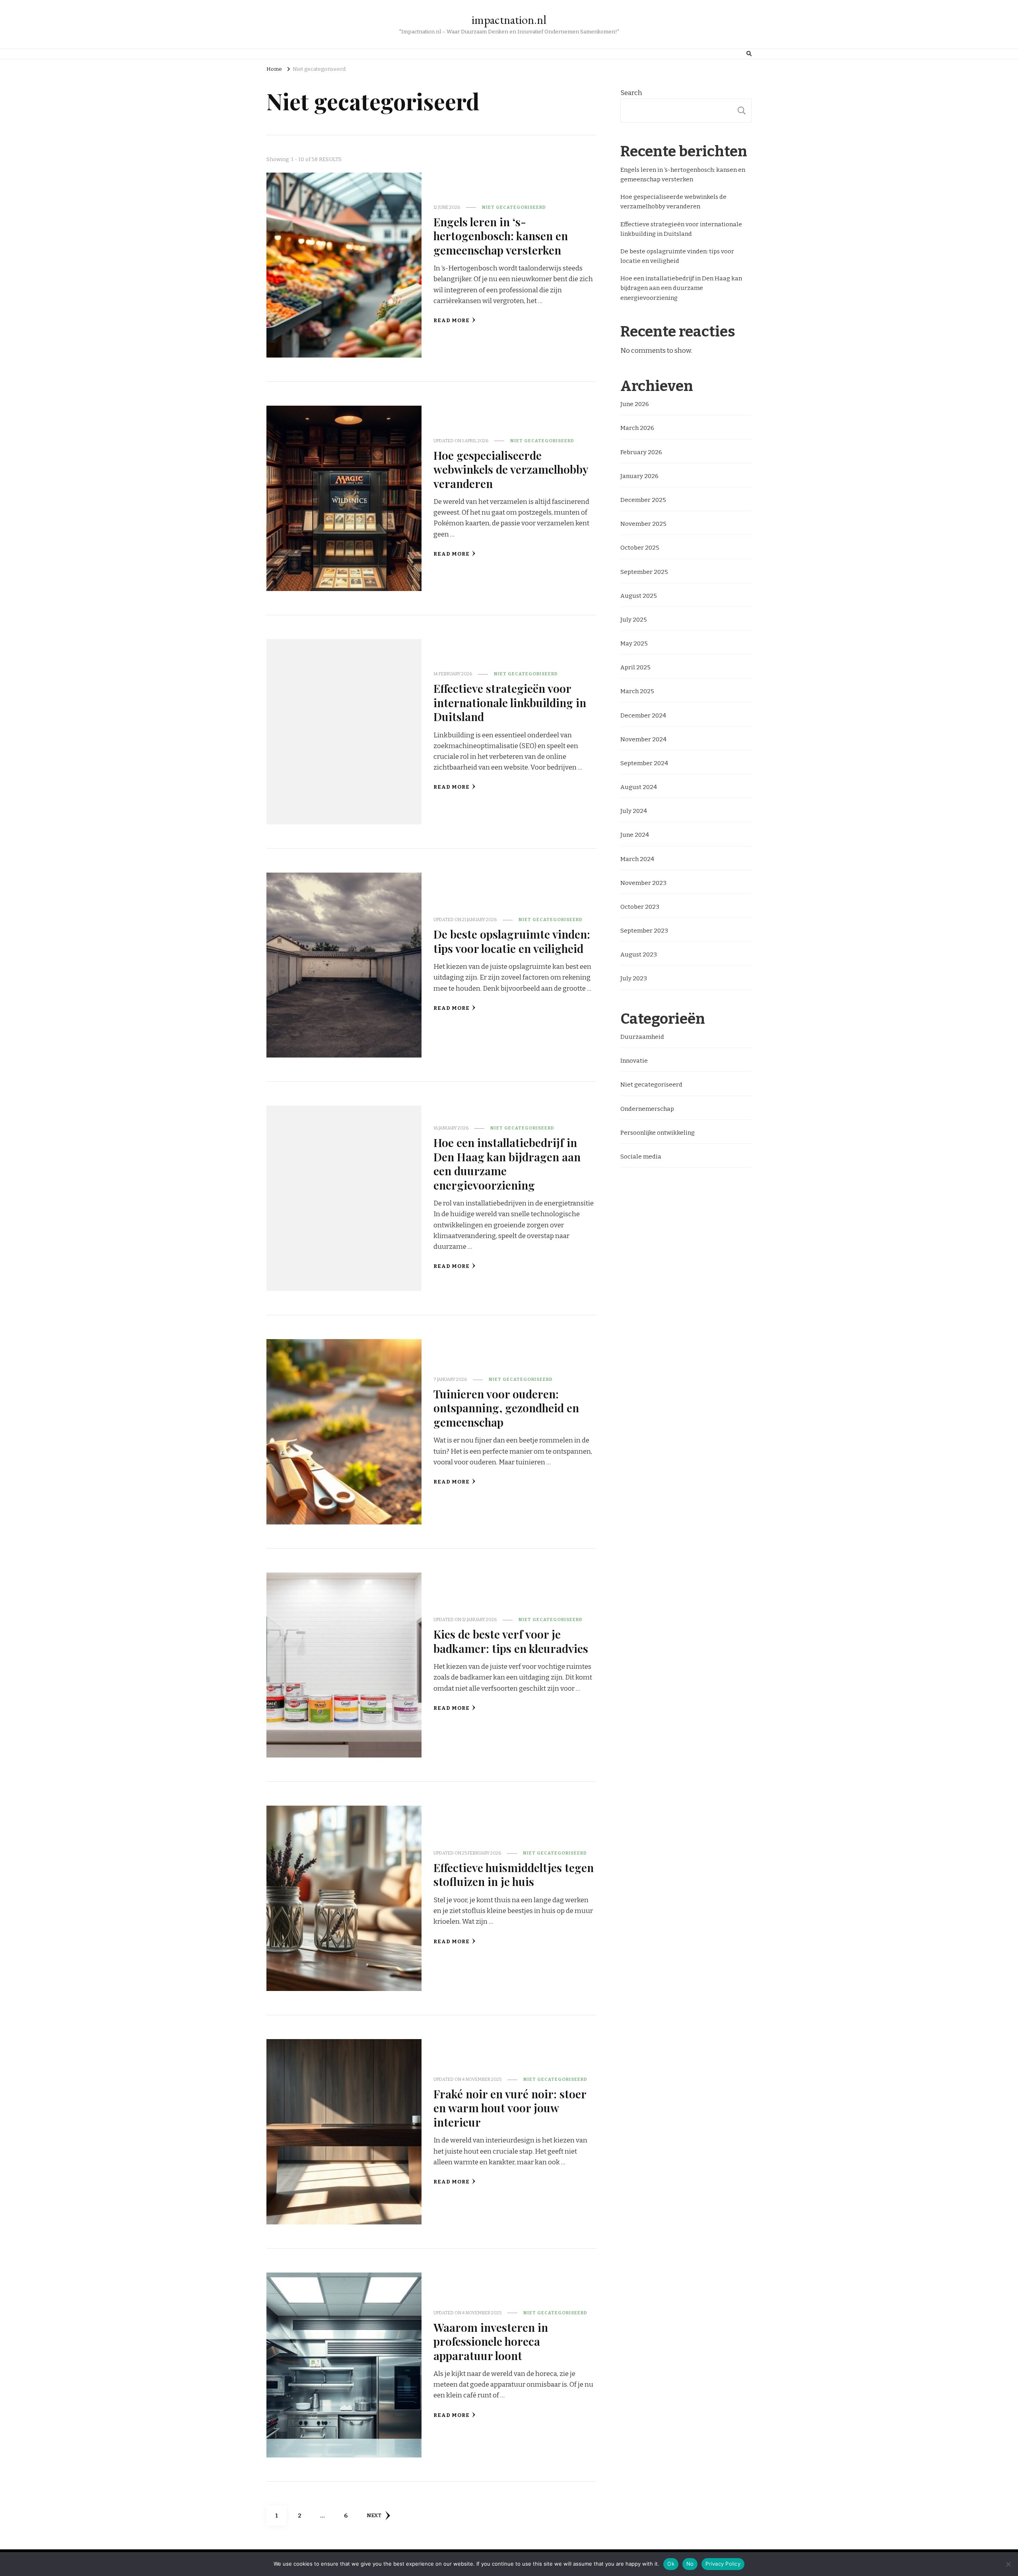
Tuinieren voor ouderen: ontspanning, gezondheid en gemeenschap (506, 1408)
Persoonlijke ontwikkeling (658, 1133)
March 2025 (637, 691)
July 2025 (634, 620)
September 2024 (644, 763)
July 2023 (634, 978)
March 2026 (637, 428)
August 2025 (639, 596)
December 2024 (643, 715)
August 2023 (639, 955)
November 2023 (643, 883)
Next (374, 2516)
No (690, 2564)
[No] (1008, 2564)
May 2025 (634, 644)
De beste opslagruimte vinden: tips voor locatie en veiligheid (512, 941)
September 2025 (644, 572)
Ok (671, 2564)
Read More (452, 321)
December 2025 (643, 500)
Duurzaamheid (642, 1037)
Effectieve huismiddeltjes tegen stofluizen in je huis (514, 1874)
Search (631, 93)
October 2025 (640, 548)
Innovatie (634, 1061)
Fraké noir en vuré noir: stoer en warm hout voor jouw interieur (510, 2108)
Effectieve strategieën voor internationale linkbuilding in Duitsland (510, 702)
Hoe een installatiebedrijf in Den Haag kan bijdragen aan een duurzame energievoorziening (507, 1163)
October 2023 (640, 907)
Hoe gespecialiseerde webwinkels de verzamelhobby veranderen (511, 469)
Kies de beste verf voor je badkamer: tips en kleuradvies (511, 1641)
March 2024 (637, 859)
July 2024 (634, 811)
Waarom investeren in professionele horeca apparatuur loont (491, 2341)
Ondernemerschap (647, 1109)
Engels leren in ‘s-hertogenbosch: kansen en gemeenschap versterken (501, 236)
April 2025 (635, 667)
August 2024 (639, 787)
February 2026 (641, 452)
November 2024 (643, 739)
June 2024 (635, 835)
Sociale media (641, 1157)
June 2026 (635, 404)
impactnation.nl (509, 20)
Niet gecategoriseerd (514, 207)
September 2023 (644, 931)
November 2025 (643, 524)
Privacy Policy (723, 2564)
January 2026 (639, 476)
